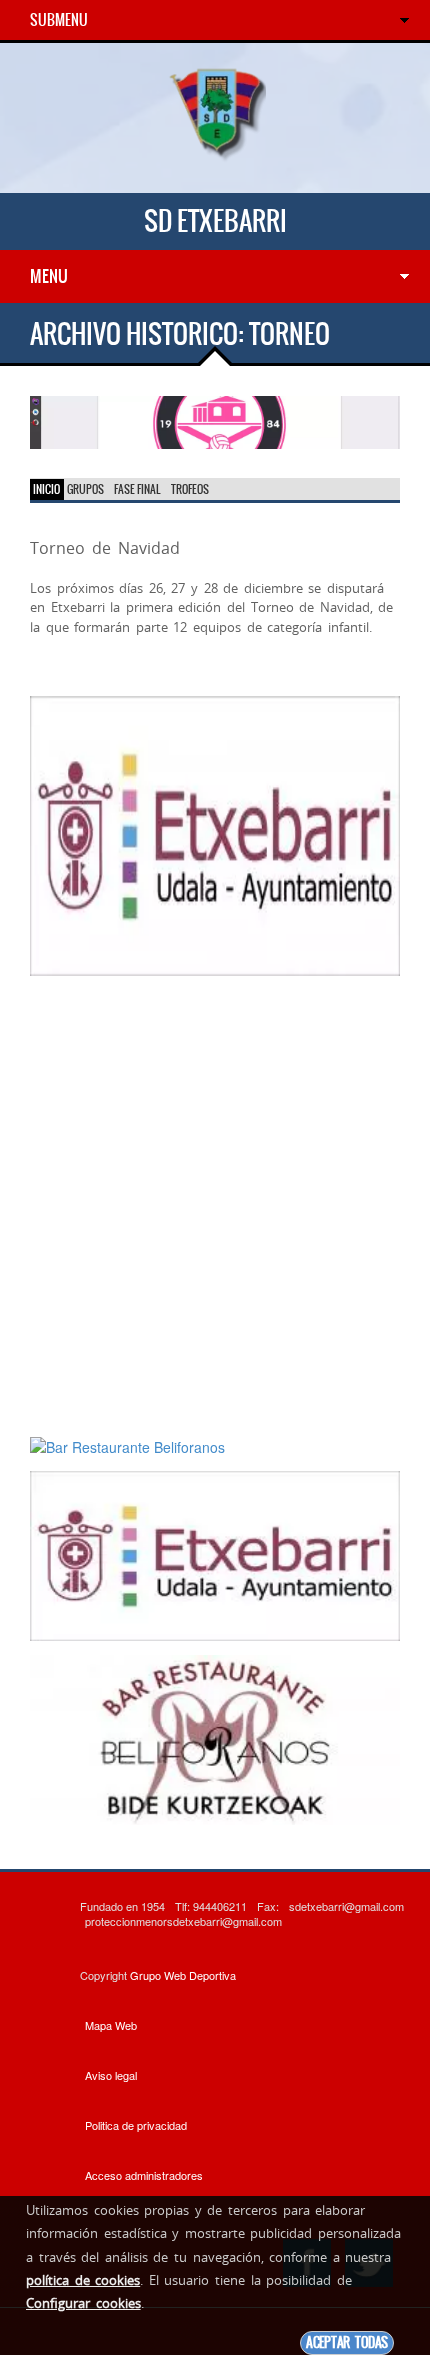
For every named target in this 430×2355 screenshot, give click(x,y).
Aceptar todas (347, 2342)
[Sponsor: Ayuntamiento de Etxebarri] (215, 834)
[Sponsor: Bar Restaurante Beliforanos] (215, 420)
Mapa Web (111, 2025)
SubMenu (59, 20)
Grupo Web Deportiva (183, 1975)
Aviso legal (111, 2075)
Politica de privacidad (136, 2125)
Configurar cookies (83, 2303)
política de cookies (83, 2280)
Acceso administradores (144, 2175)
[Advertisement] (215, 1205)
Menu (49, 276)
